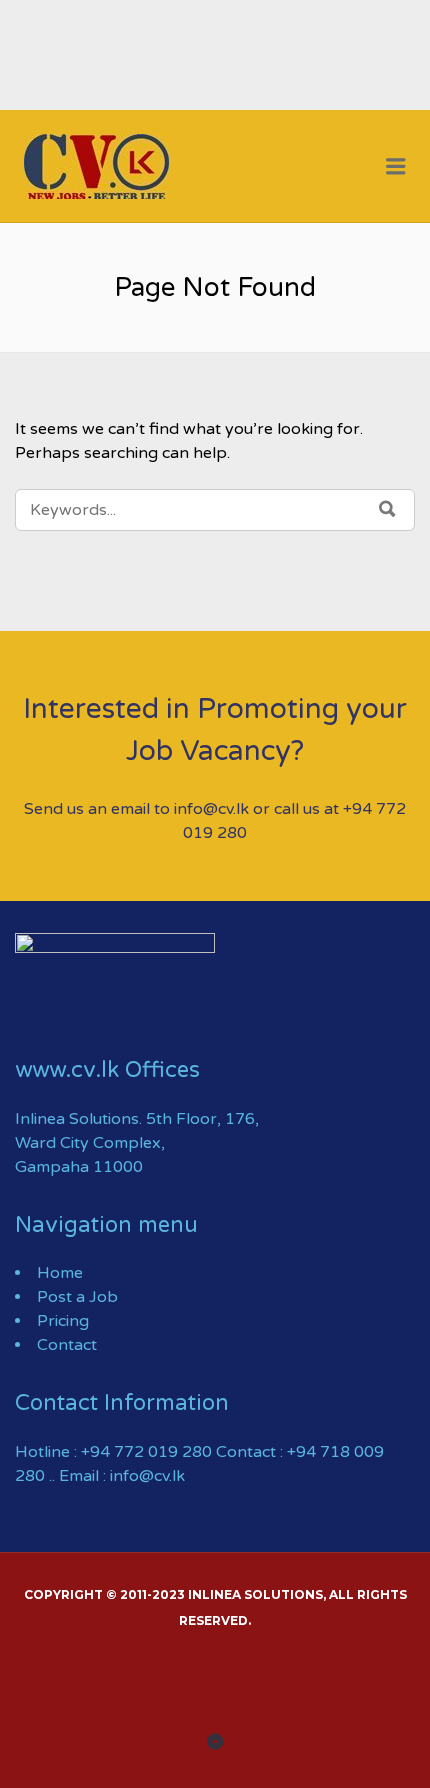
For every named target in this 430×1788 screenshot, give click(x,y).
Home (60, 1273)
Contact (67, 1345)
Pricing (63, 1321)
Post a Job (77, 1297)
